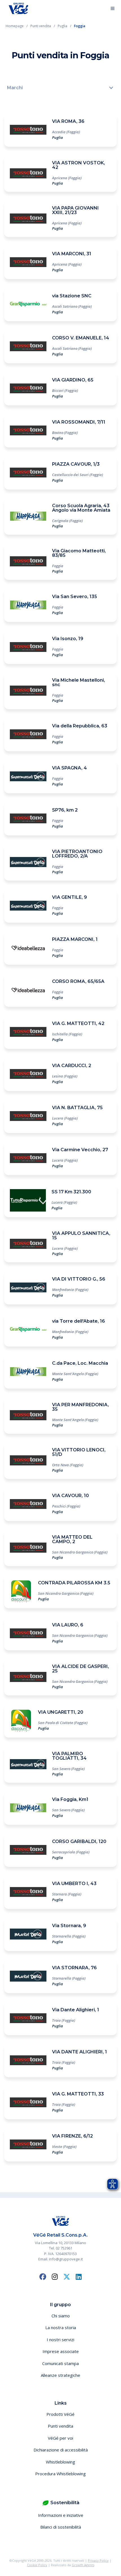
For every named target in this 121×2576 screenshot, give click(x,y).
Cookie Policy (37, 2565)
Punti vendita (60, 2426)
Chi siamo (61, 2316)
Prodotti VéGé (60, 2414)
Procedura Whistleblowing (60, 2474)
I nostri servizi (60, 2340)
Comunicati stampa (60, 2363)
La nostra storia (61, 2327)
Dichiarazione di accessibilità (61, 2450)
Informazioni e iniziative (61, 2515)
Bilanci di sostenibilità (61, 2527)
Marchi (15, 88)
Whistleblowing (60, 2462)
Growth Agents (83, 2565)
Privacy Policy (98, 2560)
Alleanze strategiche (60, 2375)
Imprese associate (61, 2351)
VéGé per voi (60, 2438)
